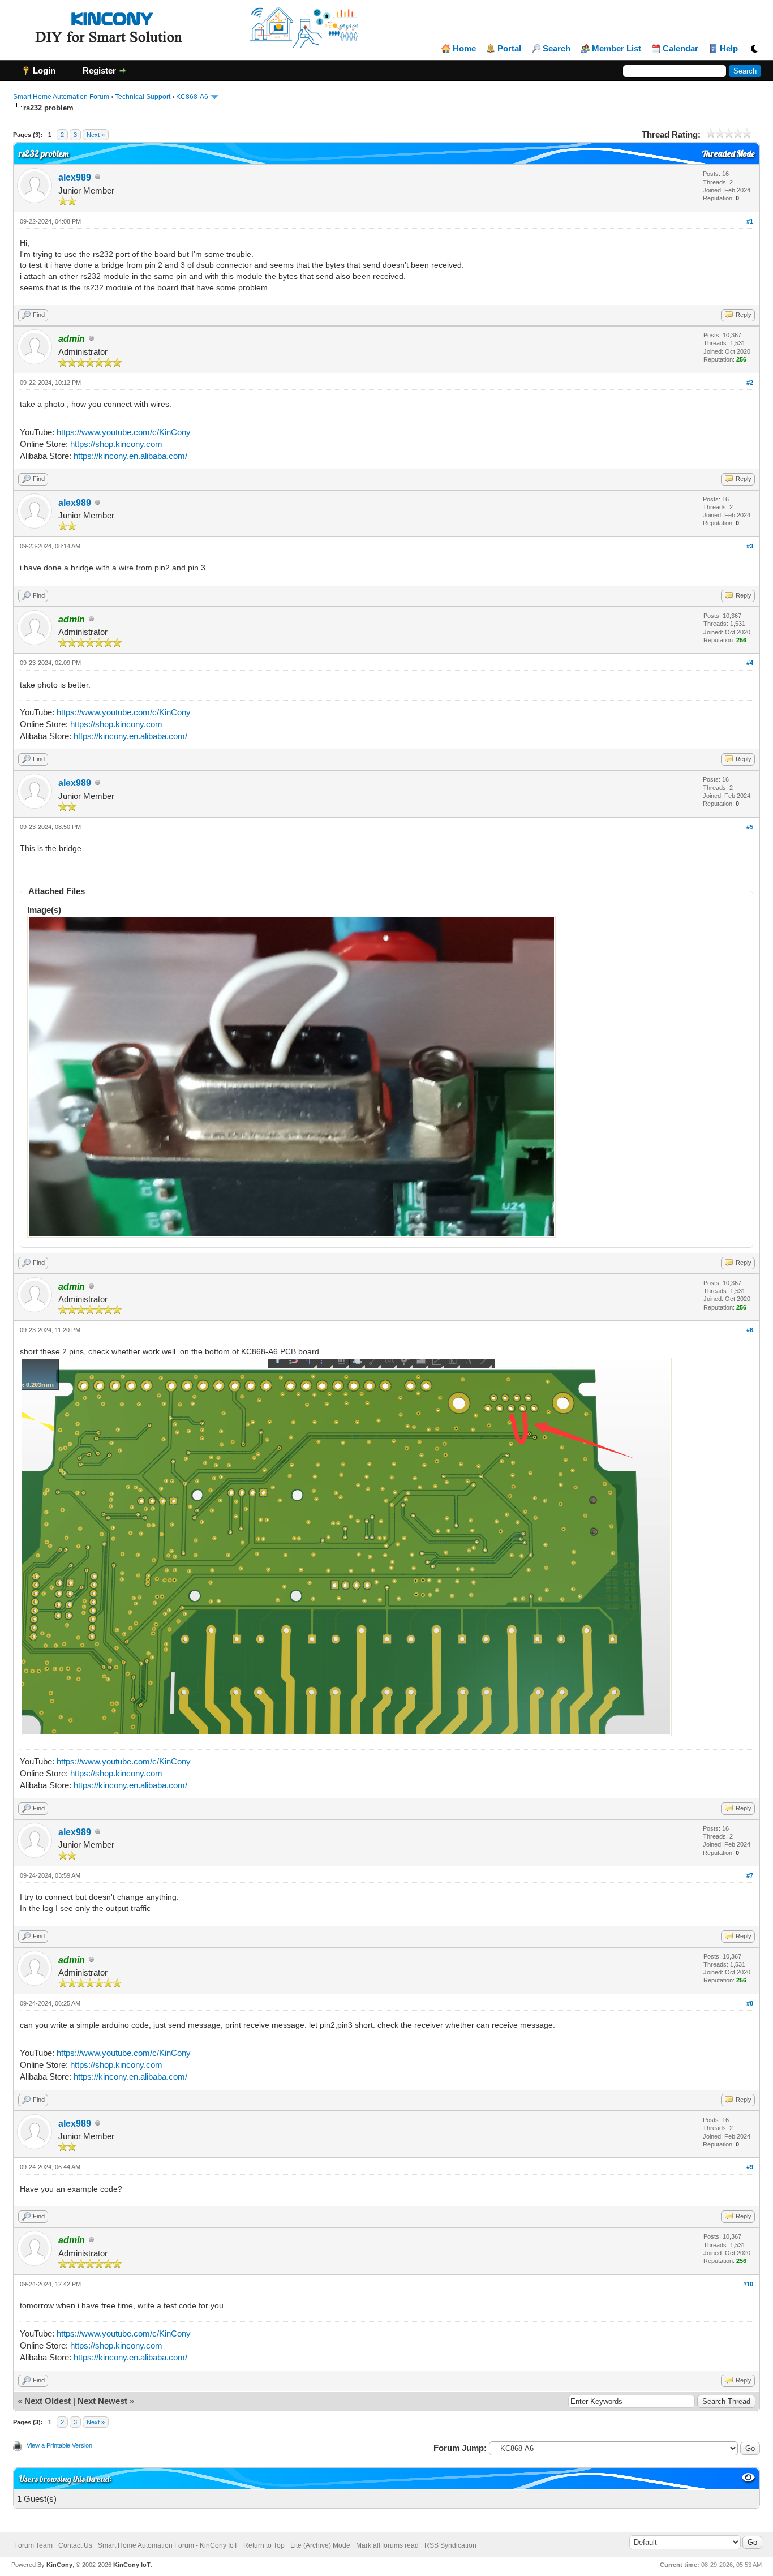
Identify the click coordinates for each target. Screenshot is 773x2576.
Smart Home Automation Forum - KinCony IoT (168, 2545)
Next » (96, 135)
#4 (750, 663)
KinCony (59, 2565)
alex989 (75, 177)
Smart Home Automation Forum (61, 97)
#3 (750, 546)
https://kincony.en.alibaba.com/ (130, 456)
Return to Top (264, 2545)
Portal (509, 49)
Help (729, 49)
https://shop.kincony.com (116, 444)
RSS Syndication (450, 2545)
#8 (750, 2003)
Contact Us (75, 2545)
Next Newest (102, 2401)
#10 (748, 2284)
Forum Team (33, 2545)
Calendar (680, 49)
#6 (750, 1330)
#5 (750, 827)
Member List (617, 49)
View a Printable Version (59, 2445)
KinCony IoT (132, 2565)
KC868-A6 (192, 97)
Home (464, 49)
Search (557, 49)
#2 (750, 383)
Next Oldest (48, 2401)
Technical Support (143, 97)
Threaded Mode (728, 154)
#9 (750, 2167)
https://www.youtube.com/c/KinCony (124, 432)
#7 (750, 1875)
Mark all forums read (387, 2545)
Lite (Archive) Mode (320, 2545)
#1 (750, 221)
